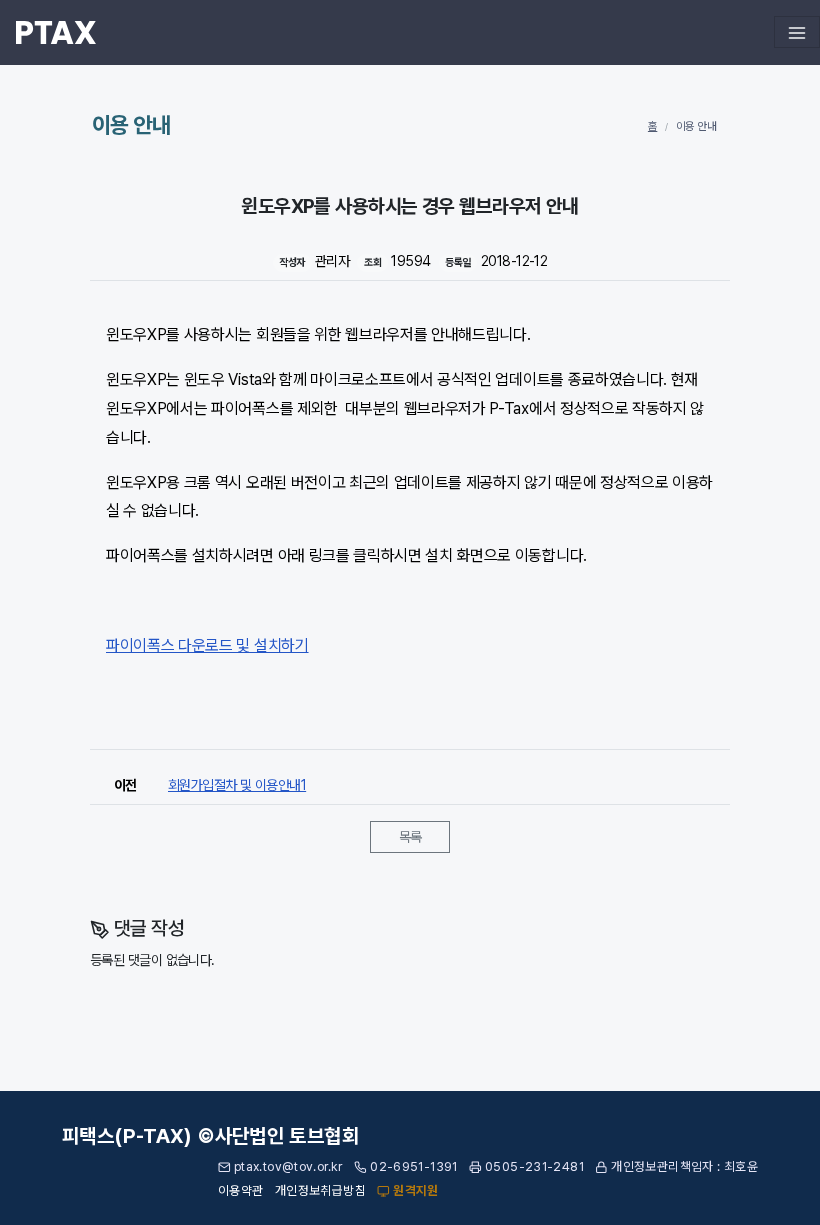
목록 (410, 837)
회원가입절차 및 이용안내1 (237, 785)
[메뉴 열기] (797, 32)
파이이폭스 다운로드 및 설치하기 (207, 645)
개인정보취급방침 (320, 1190)
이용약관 (241, 1190)
